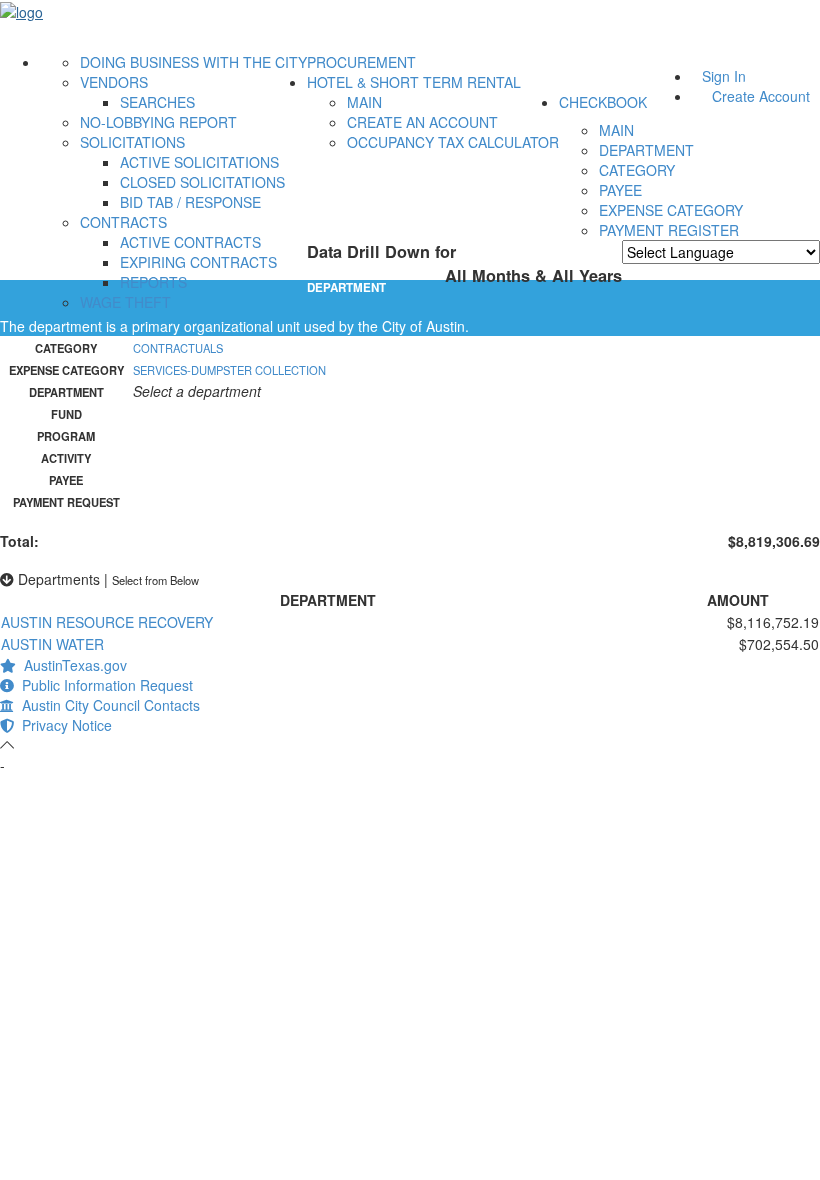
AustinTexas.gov (71, 665)
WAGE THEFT (125, 302)
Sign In (724, 76)
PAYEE (620, 190)
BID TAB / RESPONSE (190, 202)
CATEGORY (637, 170)
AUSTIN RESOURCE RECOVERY (107, 622)
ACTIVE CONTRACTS (190, 242)
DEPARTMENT (646, 150)
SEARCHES (157, 102)
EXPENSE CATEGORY (671, 210)
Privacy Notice (63, 725)
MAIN (364, 102)
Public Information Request (103, 685)
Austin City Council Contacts (107, 705)
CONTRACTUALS (178, 348)
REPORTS (153, 282)
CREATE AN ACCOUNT (422, 122)
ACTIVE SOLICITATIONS (199, 162)
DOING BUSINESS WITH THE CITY (193, 62)
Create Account (761, 96)
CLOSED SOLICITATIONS (202, 182)
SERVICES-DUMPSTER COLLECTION (229, 370)
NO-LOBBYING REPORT (158, 122)
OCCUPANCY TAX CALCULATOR (453, 142)
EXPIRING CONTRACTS (198, 262)
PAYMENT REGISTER (669, 230)
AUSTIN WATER (52, 644)
